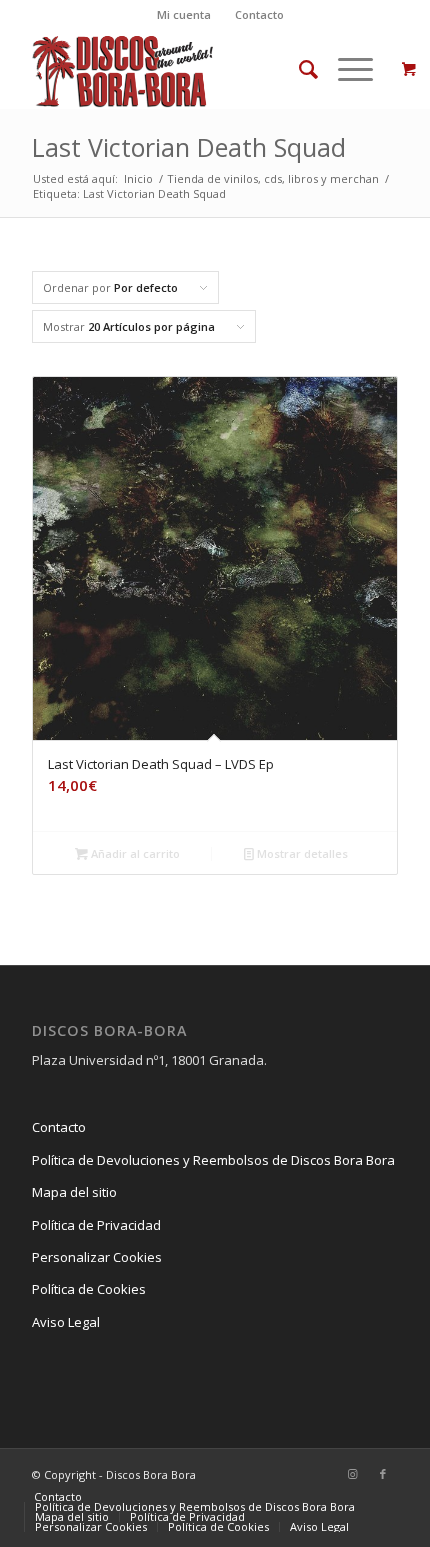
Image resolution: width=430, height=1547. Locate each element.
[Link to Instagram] (353, 1474)
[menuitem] (184, 15)
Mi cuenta (184, 14)
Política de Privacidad (96, 1225)
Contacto (259, 14)
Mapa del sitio (74, 1192)
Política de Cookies (89, 1289)
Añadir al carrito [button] (134, 853)
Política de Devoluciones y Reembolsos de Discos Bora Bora (213, 1160)
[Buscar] (298, 69)
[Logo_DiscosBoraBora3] (178, 69)
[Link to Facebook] (383, 1474)
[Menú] (345, 69)
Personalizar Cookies (97, 1257)
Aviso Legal (66, 1322)
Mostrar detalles (301, 853)
